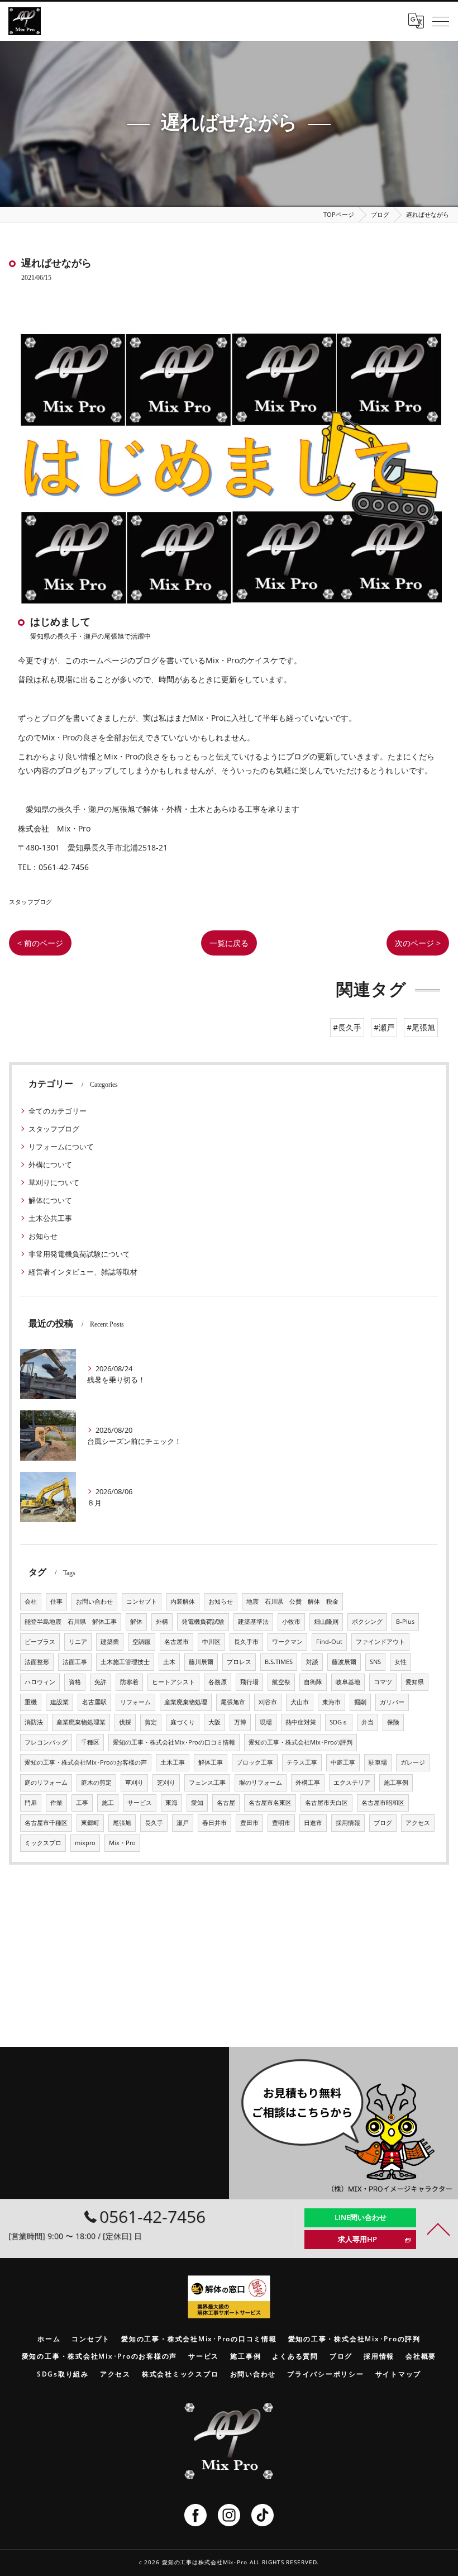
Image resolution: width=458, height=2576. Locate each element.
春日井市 (214, 1823)
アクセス (418, 1823)
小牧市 (291, 1622)
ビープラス (40, 1642)
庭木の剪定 (96, 1783)
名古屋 (226, 1803)
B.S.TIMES (279, 1662)
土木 (169, 1662)
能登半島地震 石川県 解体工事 (71, 1622)
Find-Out (329, 1642)
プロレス (239, 1662)
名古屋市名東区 (270, 1803)
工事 (82, 1803)
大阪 (214, 1722)
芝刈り (166, 1783)
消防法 (34, 1722)
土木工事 (173, 1762)
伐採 (125, 1722)
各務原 (218, 1682)
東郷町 (90, 1823)
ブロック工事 (255, 1762)
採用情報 (348, 1823)
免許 (101, 1682)
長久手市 (246, 1642)
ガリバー (392, 1702)
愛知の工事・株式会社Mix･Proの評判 (300, 1742)
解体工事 (211, 1762)
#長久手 (347, 1027)
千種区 (90, 1742)
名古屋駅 (94, 1702)
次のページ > (418, 943)
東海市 (331, 1702)
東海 (171, 1803)
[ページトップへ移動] (438, 2228)
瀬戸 (183, 1823)
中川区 (211, 1642)
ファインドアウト (380, 1642)
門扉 (31, 1803)
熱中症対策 (301, 1722)
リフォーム (135, 1702)
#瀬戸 (384, 1027)
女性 (400, 1662)
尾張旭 (122, 1823)
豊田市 (249, 1823)
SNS (375, 1662)
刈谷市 (268, 1702)
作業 (56, 1803)
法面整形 (37, 1662)
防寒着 (129, 1682)
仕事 (56, 1601)
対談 (312, 1662)
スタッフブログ (30, 902)
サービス (140, 1803)
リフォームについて (61, 1147)
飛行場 (249, 1682)
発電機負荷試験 (203, 1622)
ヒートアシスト (173, 1682)
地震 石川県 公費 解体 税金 (292, 1601)
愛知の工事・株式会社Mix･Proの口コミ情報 (174, 1742)
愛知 (197, 1803)
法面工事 (75, 1662)
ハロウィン (40, 1682)
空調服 (142, 1642)
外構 (162, 1622)
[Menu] (441, 21)
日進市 (313, 1823)
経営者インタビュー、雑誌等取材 (83, 1272)
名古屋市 (176, 1642)
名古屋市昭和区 (383, 1803)
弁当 (368, 1722)
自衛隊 (313, 1682)
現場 (266, 1722)
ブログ (383, 1823)
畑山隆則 (326, 1622)
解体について (50, 1200)
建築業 (110, 1642)
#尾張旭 (421, 1027)
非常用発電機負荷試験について (79, 1254)
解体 (136, 1622)
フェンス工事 (207, 1783)
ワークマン (287, 1642)
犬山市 (300, 1702)
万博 (240, 1722)
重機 (31, 1702)
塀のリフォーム (261, 1783)
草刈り (134, 1783)
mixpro (85, 1843)
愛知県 (415, 1682)
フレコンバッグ (46, 1742)
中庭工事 (343, 1762)
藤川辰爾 (201, 1662)
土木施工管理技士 (125, 1662)
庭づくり (183, 1722)
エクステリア (352, 1783)
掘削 (360, 1702)
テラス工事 (302, 1762)
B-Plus (405, 1622)
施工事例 (396, 1783)
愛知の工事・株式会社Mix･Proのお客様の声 (86, 1762)
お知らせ (43, 1236)
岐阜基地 (348, 1682)
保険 (393, 1722)
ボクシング (367, 1622)
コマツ (383, 1682)
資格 (75, 1682)
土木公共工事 (50, 1218)
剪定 (151, 1722)
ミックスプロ (43, 1843)
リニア (78, 1642)
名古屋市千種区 (46, 1823)
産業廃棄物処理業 (81, 1722)
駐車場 (378, 1762)
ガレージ (413, 1762)
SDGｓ (339, 1722)
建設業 (59, 1702)
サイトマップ (399, 2374)
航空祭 (281, 1682)
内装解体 (183, 1601)
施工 (108, 1803)
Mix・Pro (122, 1843)
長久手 (154, 1823)
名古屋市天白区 (326, 1803)
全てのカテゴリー (58, 1111)
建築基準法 (253, 1622)
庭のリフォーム (46, 1783)
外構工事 (308, 1783)
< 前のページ (40, 943)
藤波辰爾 (344, 1662)
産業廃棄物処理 (186, 1702)
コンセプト (142, 1601)
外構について (50, 1165)
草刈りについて (54, 1182)
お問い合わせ (94, 1601)
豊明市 (281, 1823)
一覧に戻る (229, 943)
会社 (31, 1601)
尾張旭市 (233, 1702)
